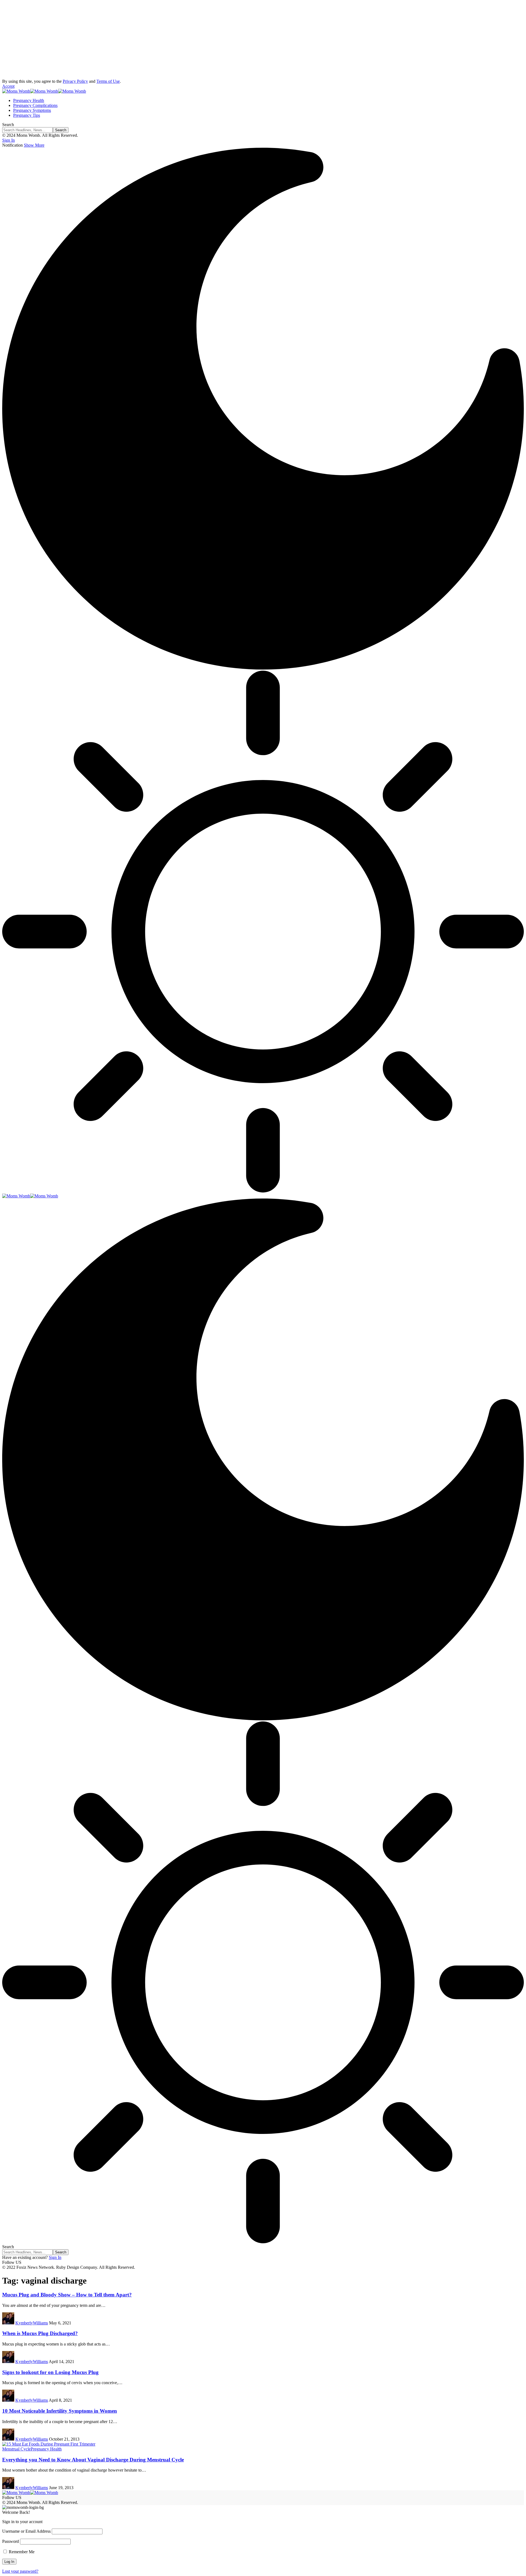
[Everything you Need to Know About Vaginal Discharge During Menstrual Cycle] (49, 2444)
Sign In (55, 2257)
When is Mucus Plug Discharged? (40, 2333)
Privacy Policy (75, 81)
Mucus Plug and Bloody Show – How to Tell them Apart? (67, 2295)
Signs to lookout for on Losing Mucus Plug (50, 2372)
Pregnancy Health (46, 2449)
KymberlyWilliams (32, 2323)
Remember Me (21, 2552)
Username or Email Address (26, 2531)
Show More (34, 145)
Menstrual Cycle (16, 2449)
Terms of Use (108, 81)
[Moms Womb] (44, 91)
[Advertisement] (167, 41)
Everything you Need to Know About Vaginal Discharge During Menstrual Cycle (93, 2460)
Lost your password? (20, 2571)
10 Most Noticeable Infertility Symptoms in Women (60, 2411)
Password (11, 2541)
